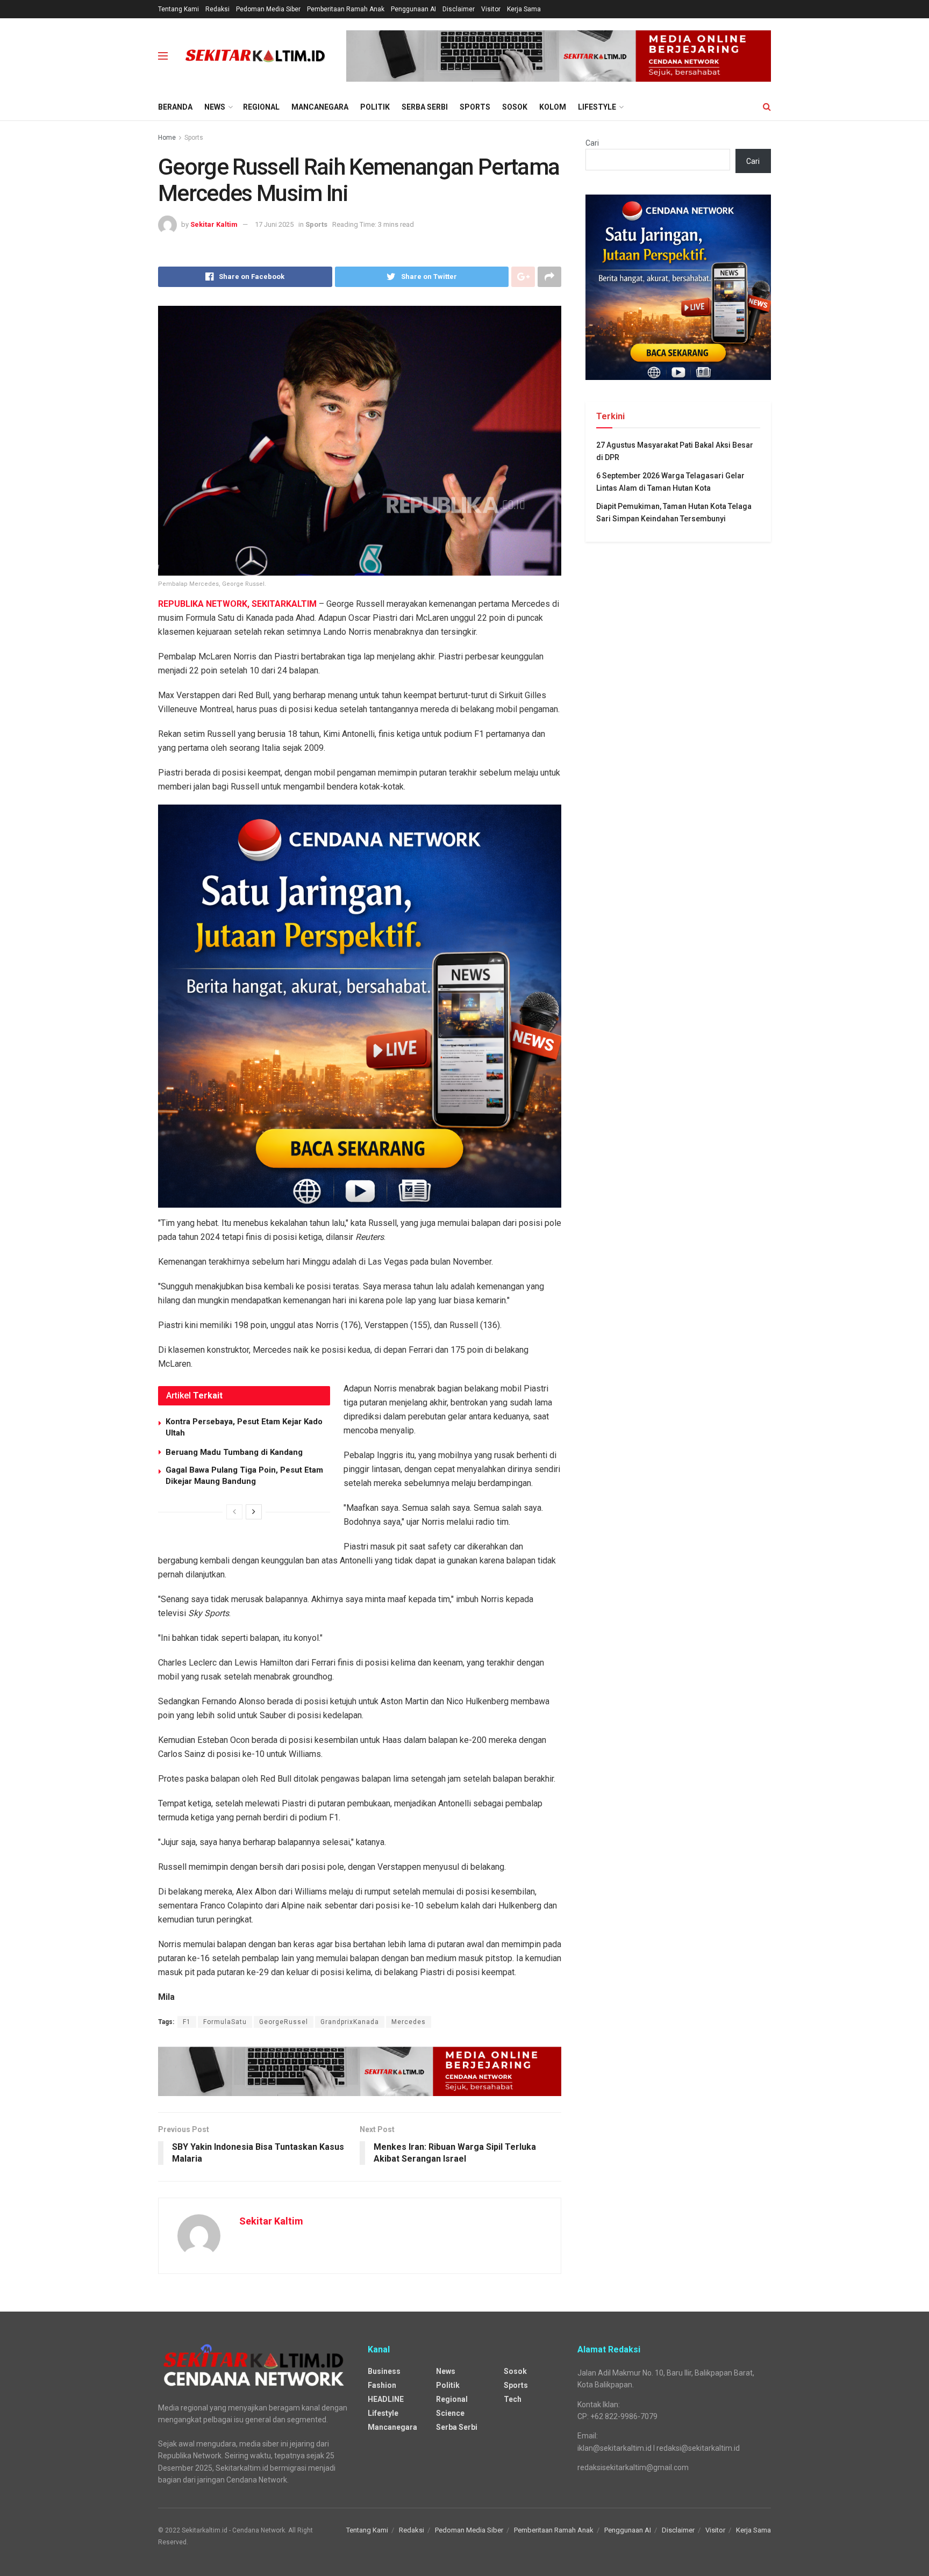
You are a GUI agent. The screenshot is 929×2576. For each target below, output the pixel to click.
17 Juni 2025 (274, 224)
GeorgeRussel (284, 2022)
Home (167, 138)
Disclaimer (459, 9)
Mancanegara (320, 107)
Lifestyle (597, 107)
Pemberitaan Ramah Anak (346, 9)
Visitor (491, 9)
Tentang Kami (178, 9)
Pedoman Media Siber (268, 9)
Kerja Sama (524, 9)
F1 (187, 2022)
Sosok (515, 107)
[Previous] (234, 1512)
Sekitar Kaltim (214, 224)
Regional (261, 107)
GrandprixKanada (350, 2022)
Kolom (553, 107)
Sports (475, 107)
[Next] (254, 1512)
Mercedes (409, 2022)
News (215, 107)
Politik (375, 107)
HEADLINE (386, 2399)
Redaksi (217, 9)
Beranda (175, 107)
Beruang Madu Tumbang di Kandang (234, 1452)
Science (450, 2413)
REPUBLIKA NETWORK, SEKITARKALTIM (237, 604)
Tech (513, 2399)
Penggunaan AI (413, 9)
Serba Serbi (425, 107)
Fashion (382, 2385)
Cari (592, 143)
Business (384, 2371)
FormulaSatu (225, 2022)
